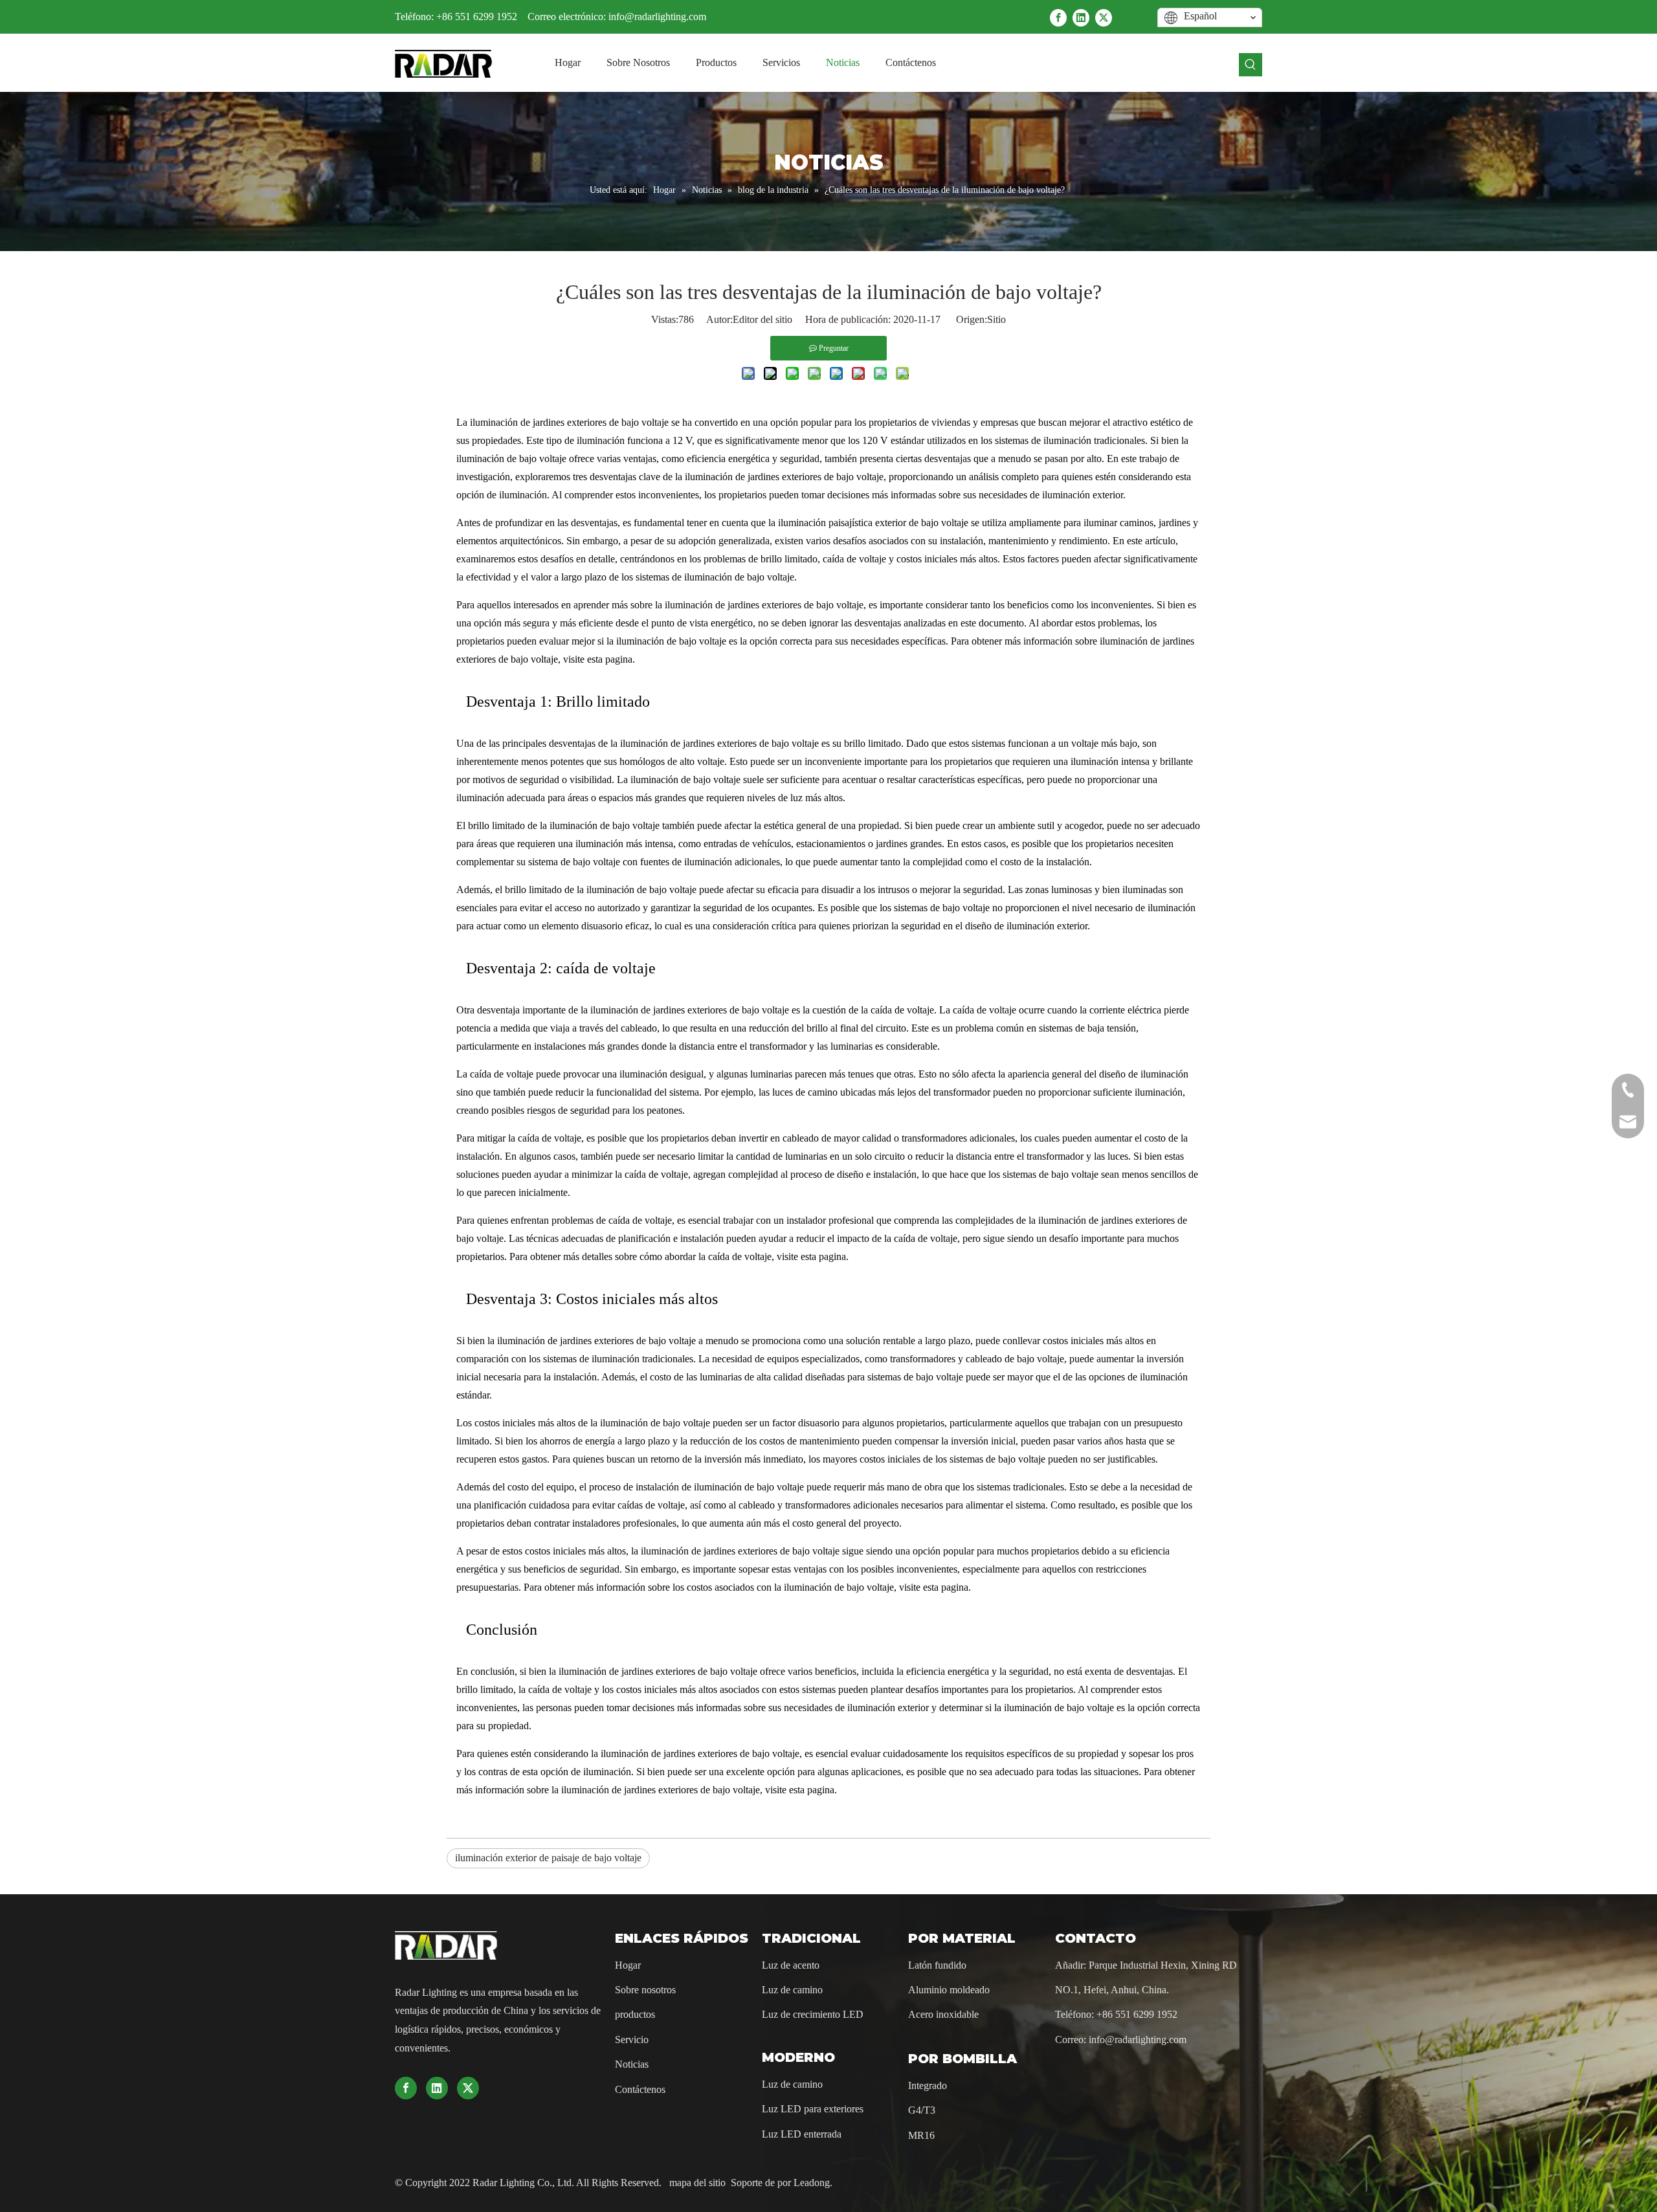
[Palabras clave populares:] (1251, 65)
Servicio (632, 2040)
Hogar (628, 1965)
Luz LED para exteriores (813, 2109)
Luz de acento (791, 1965)
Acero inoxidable (943, 2014)
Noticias (632, 2064)
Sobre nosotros (645, 1990)
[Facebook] (1058, 17)
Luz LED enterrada (802, 2134)
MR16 (921, 2135)
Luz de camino (792, 1990)
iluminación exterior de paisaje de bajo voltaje (548, 1858)
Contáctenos (640, 2089)
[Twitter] (1104, 17)
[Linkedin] (1081, 17)
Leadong (812, 2183)
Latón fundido (937, 1965)
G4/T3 (922, 2110)
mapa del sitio (699, 2183)
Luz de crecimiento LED (813, 2014)
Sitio (996, 319)
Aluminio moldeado (949, 1990)
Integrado (928, 2085)
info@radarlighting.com (657, 17)
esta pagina (610, 659)
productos (635, 2014)
